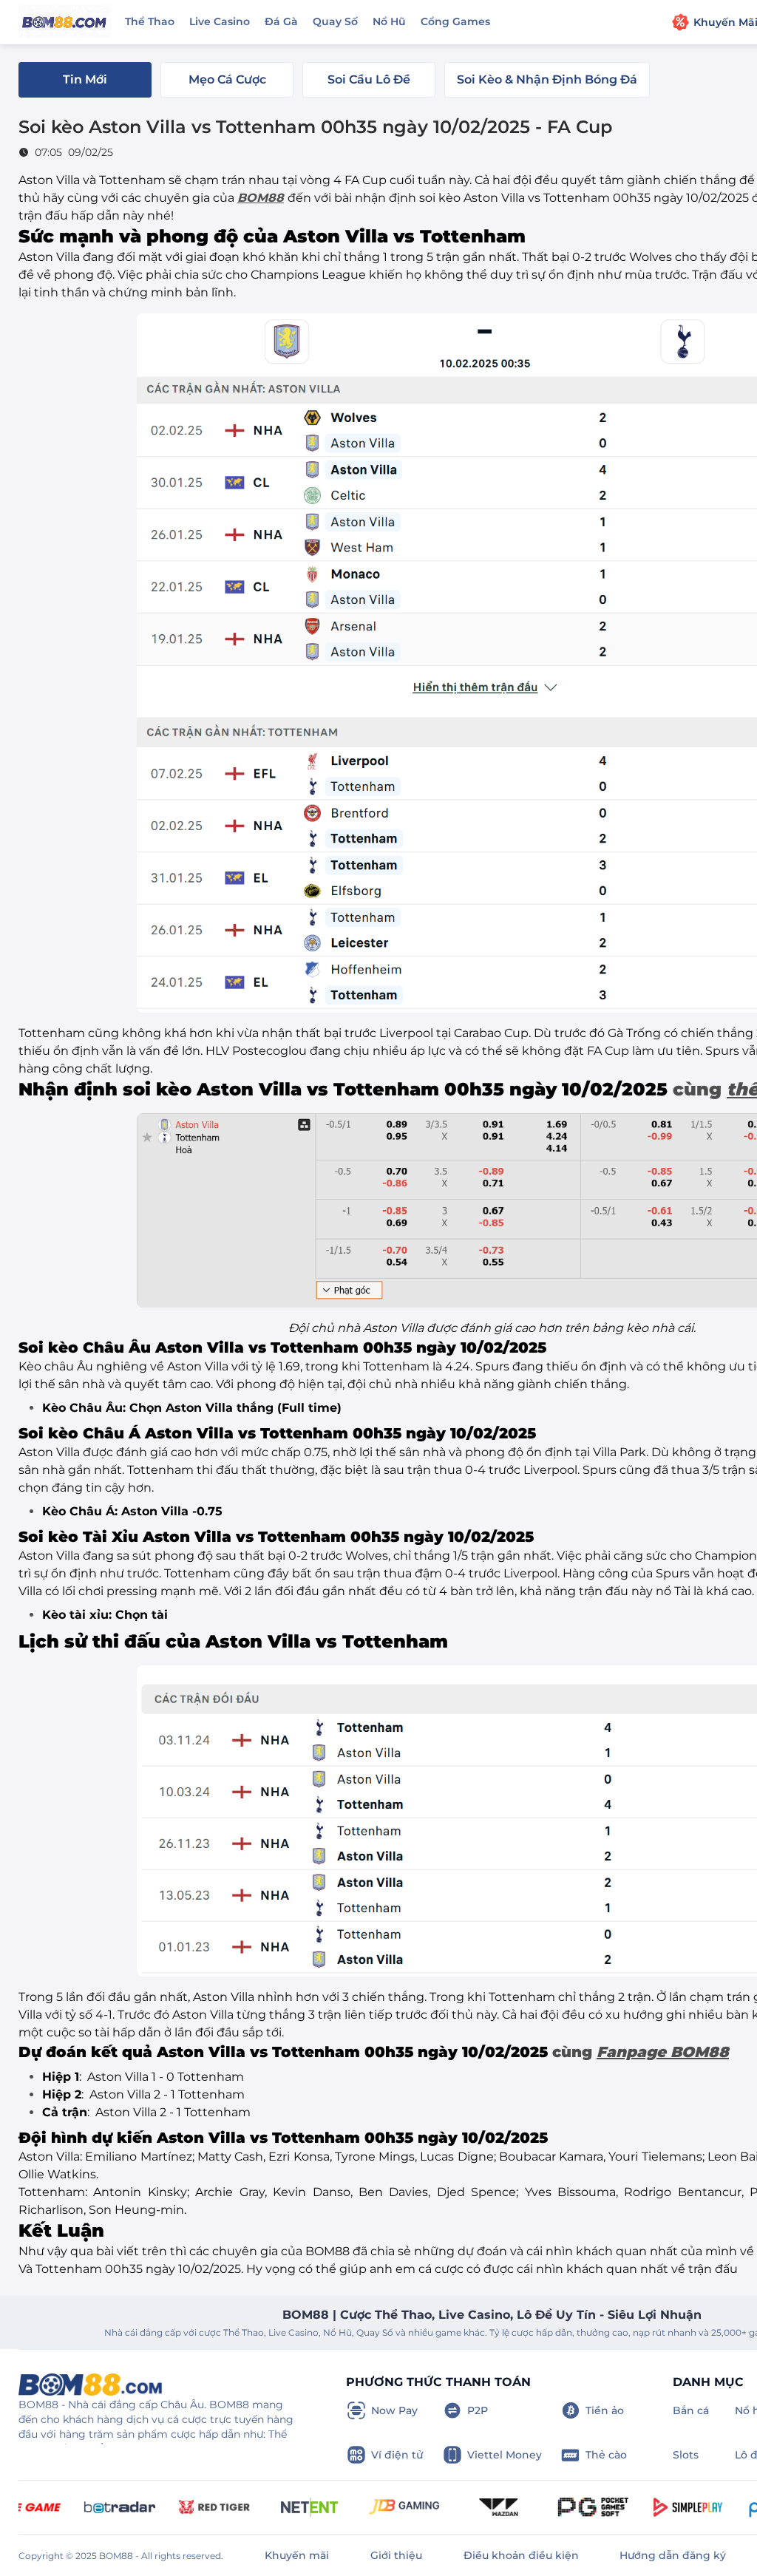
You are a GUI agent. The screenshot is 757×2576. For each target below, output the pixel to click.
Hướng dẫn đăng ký (673, 2555)
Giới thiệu (396, 2555)
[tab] (85, 80)
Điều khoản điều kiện (521, 2555)
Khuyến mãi (297, 2555)
